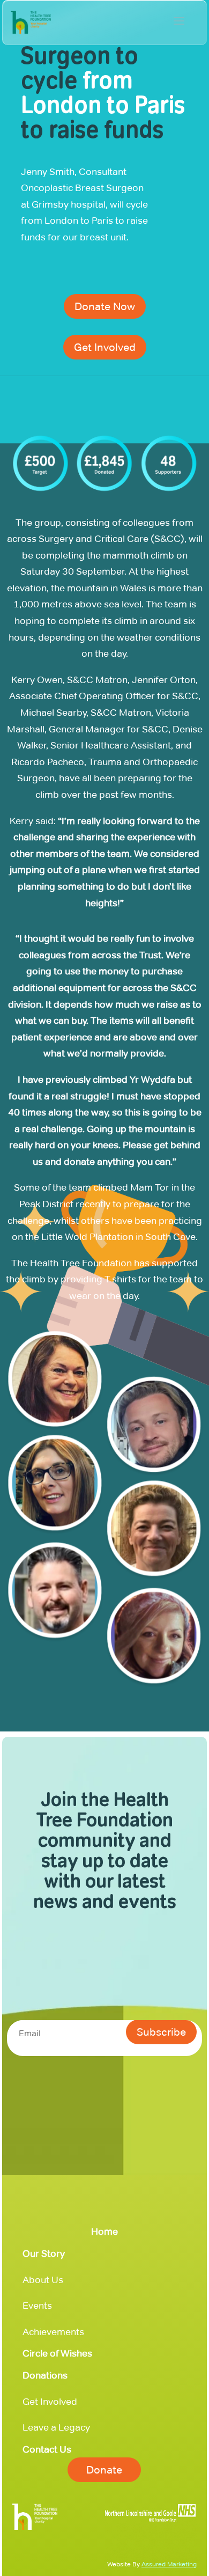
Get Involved (105, 347)
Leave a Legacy (56, 2427)
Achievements (53, 2332)
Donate (104, 2470)
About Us (43, 2280)
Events (37, 2306)
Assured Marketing (169, 2564)
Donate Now (105, 306)
